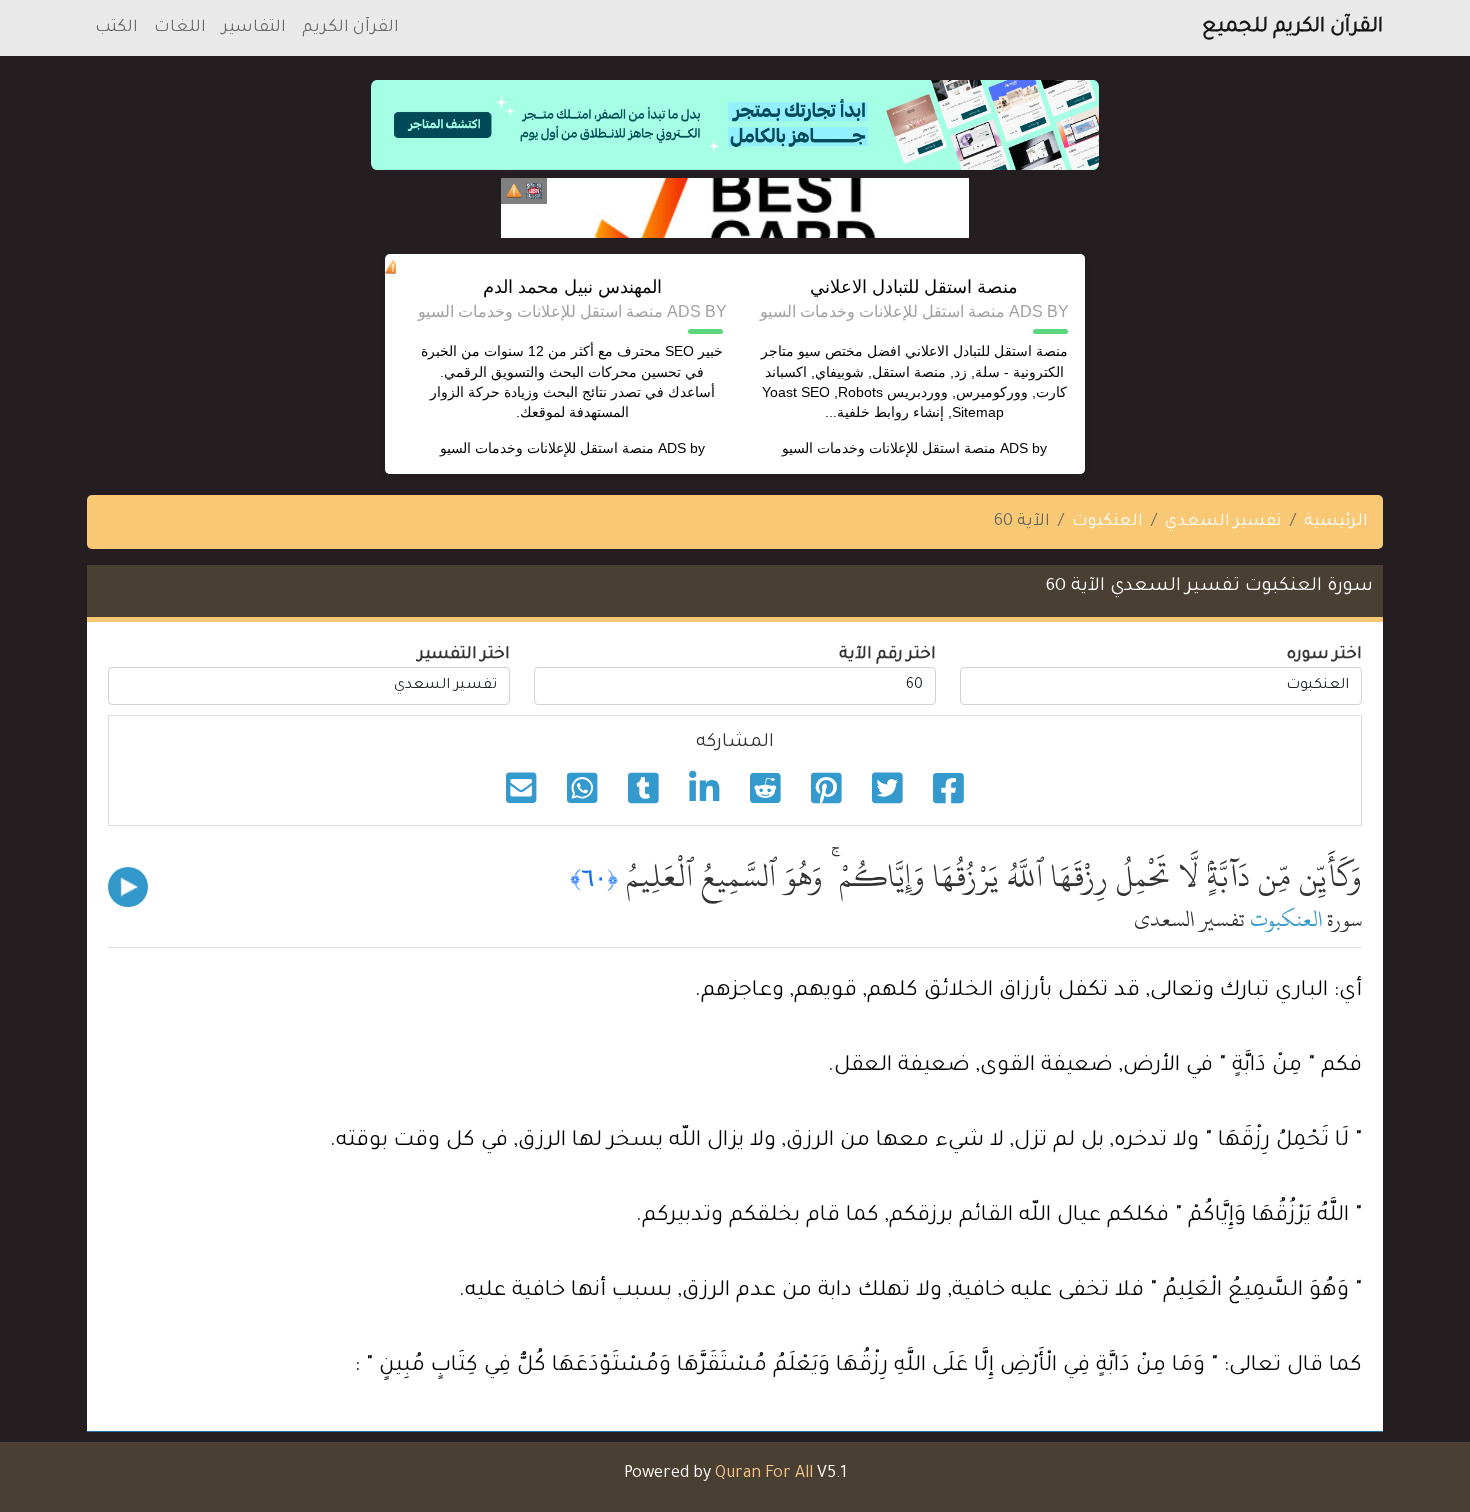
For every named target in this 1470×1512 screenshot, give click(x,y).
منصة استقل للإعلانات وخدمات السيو (889, 448)
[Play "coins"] (128, 887)
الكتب (116, 28)
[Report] (514, 191)
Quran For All (764, 1474)
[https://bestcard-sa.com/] (735, 208)
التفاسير (254, 28)
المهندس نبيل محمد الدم (572, 287)
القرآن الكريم (350, 28)
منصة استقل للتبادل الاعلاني (914, 287)
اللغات (180, 28)
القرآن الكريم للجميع (1292, 28)
